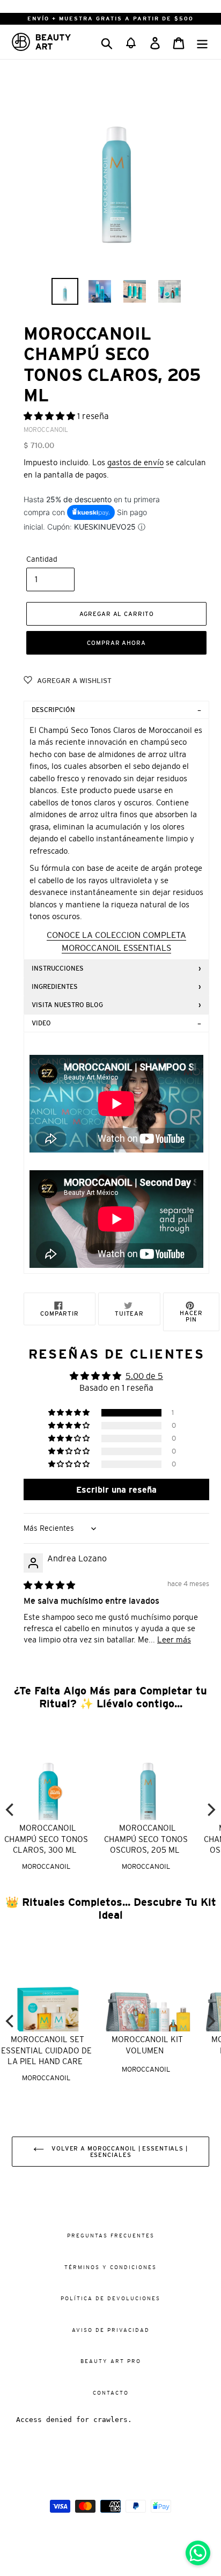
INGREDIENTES (55, 987)
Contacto (111, 2393)
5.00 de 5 (144, 1376)
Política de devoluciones (110, 2298)
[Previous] (11, 1810)
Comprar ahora (116, 643)
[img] (49, 1585)
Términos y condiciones (110, 2267)
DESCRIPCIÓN (53, 710)
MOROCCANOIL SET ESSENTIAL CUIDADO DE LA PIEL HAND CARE (46, 2050)
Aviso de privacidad (111, 2330)
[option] (65, 291)
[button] (131, 42)
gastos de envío (135, 462)
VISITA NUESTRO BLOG (67, 1005)
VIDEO (41, 1023)
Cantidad (42, 559)
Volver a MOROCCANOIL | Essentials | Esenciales (119, 2152)
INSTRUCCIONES (58, 968)
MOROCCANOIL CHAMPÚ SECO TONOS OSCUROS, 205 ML (146, 1839)
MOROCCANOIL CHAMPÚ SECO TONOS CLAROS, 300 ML (46, 1839)
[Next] (210, 1810)
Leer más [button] (174, 1639)
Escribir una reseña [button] (116, 1489)
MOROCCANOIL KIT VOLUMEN (147, 2045)
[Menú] (202, 42)
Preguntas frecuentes (111, 2236)
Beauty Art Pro (111, 2361)
